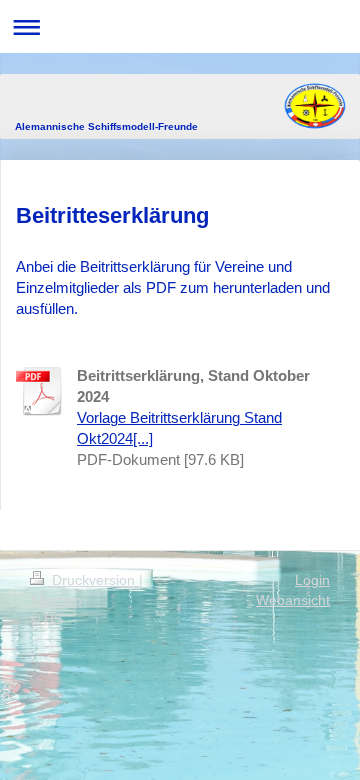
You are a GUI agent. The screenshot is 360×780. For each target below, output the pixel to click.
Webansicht (293, 600)
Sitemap (56, 600)
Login (312, 580)
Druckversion (93, 580)
